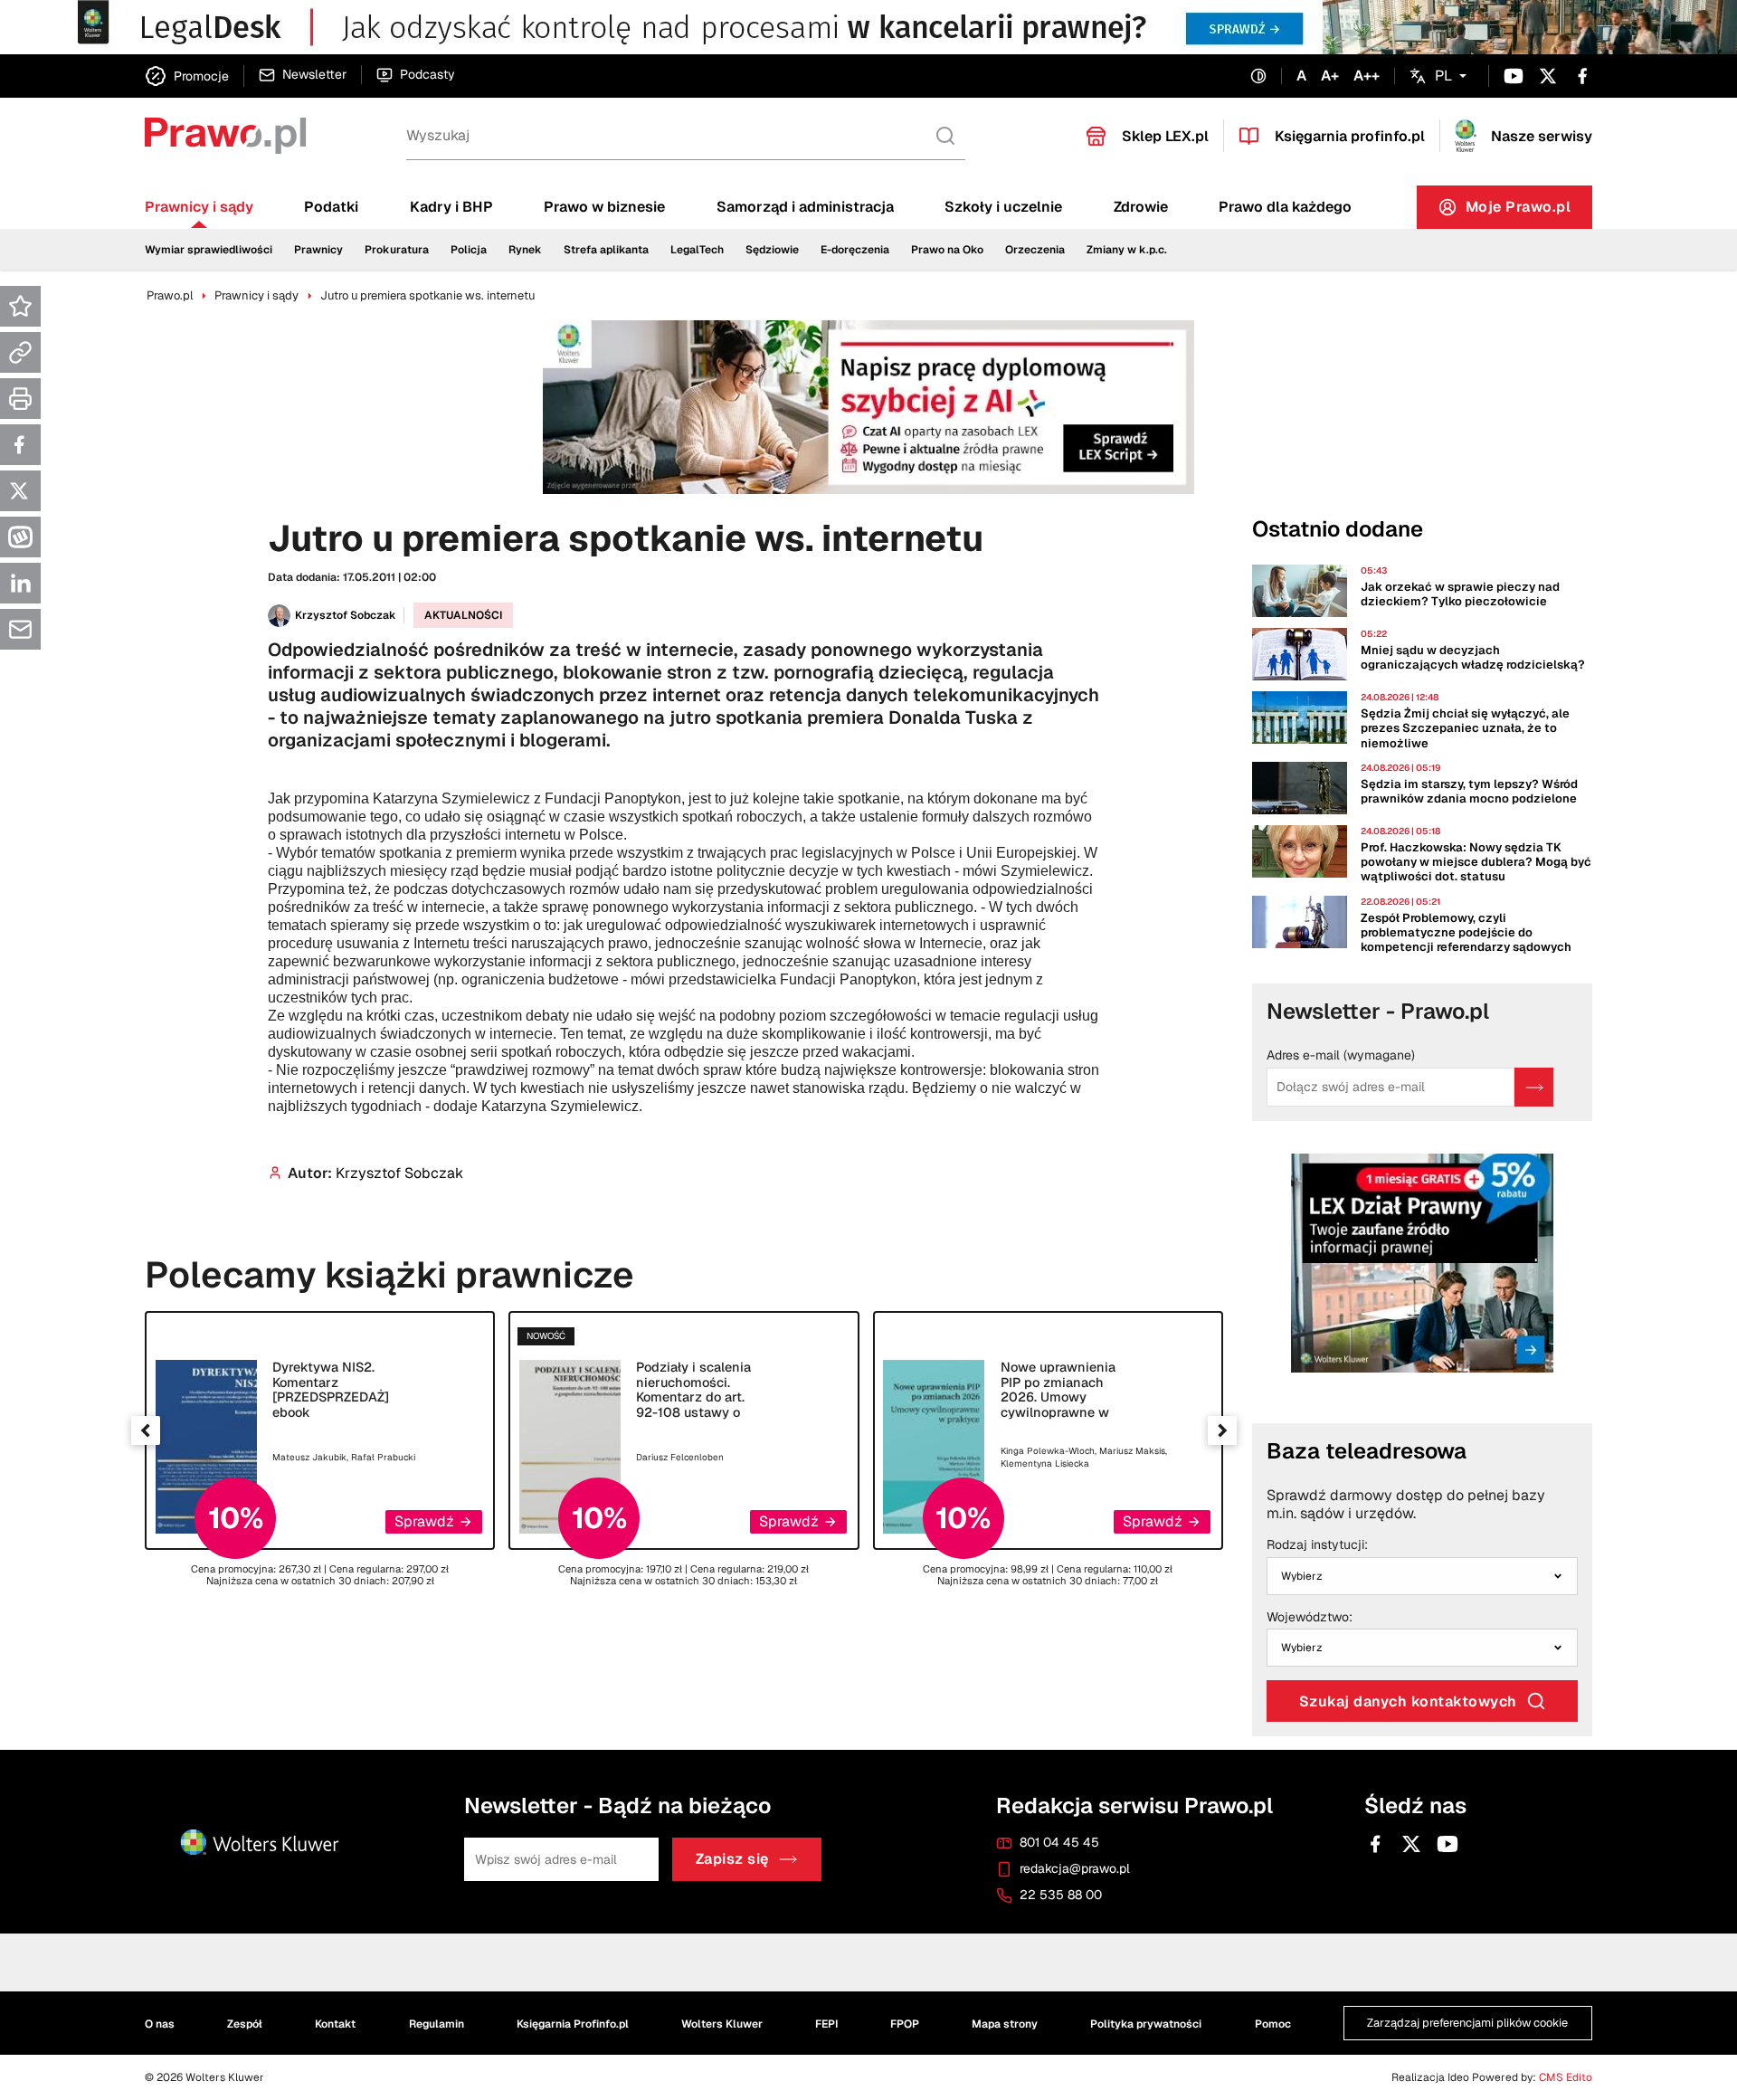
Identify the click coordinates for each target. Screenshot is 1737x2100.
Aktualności (463, 615)
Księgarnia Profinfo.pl (573, 2024)
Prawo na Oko (947, 250)
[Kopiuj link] (20, 352)
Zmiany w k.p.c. (1127, 250)
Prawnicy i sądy (199, 207)
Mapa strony (1005, 2024)
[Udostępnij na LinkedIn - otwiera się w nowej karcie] (20, 583)
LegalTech (697, 250)
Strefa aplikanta (606, 250)
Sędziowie (772, 250)
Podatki (331, 207)
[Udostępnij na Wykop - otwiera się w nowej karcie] (20, 537)
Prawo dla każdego (1285, 207)
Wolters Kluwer (722, 2024)
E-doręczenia (855, 250)
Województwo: (1310, 1618)
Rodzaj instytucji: (1317, 1545)
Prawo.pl (170, 295)
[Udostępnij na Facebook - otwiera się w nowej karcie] (20, 445)
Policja (469, 250)
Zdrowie (1141, 207)
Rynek (525, 250)
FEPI (826, 2024)
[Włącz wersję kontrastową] (1258, 76)
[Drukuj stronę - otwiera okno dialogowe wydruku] (20, 399)
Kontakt (335, 2024)
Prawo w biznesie (604, 207)
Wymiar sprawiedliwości (209, 250)
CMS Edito (1566, 2077)
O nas (160, 2024)
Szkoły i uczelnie (1003, 207)
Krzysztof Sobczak (346, 615)
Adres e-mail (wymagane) (1341, 1056)
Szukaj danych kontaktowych (1408, 1701)
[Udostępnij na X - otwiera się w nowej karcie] (20, 491)
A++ (1367, 76)
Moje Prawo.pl (1529, 211)
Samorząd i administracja (805, 207)
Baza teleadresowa (1367, 1451)
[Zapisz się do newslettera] (1534, 1087)
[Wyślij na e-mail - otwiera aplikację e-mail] (20, 629)
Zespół (245, 2024)
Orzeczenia (1035, 250)
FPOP (905, 2024)
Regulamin (437, 2024)
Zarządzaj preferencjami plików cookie (1467, 2023)
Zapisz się (732, 1860)
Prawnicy (318, 250)
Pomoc (1273, 2024)
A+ (1330, 76)
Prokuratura (397, 250)
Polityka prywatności (1146, 2024)
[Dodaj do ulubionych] (20, 306)
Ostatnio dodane (1338, 529)
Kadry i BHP (451, 207)
